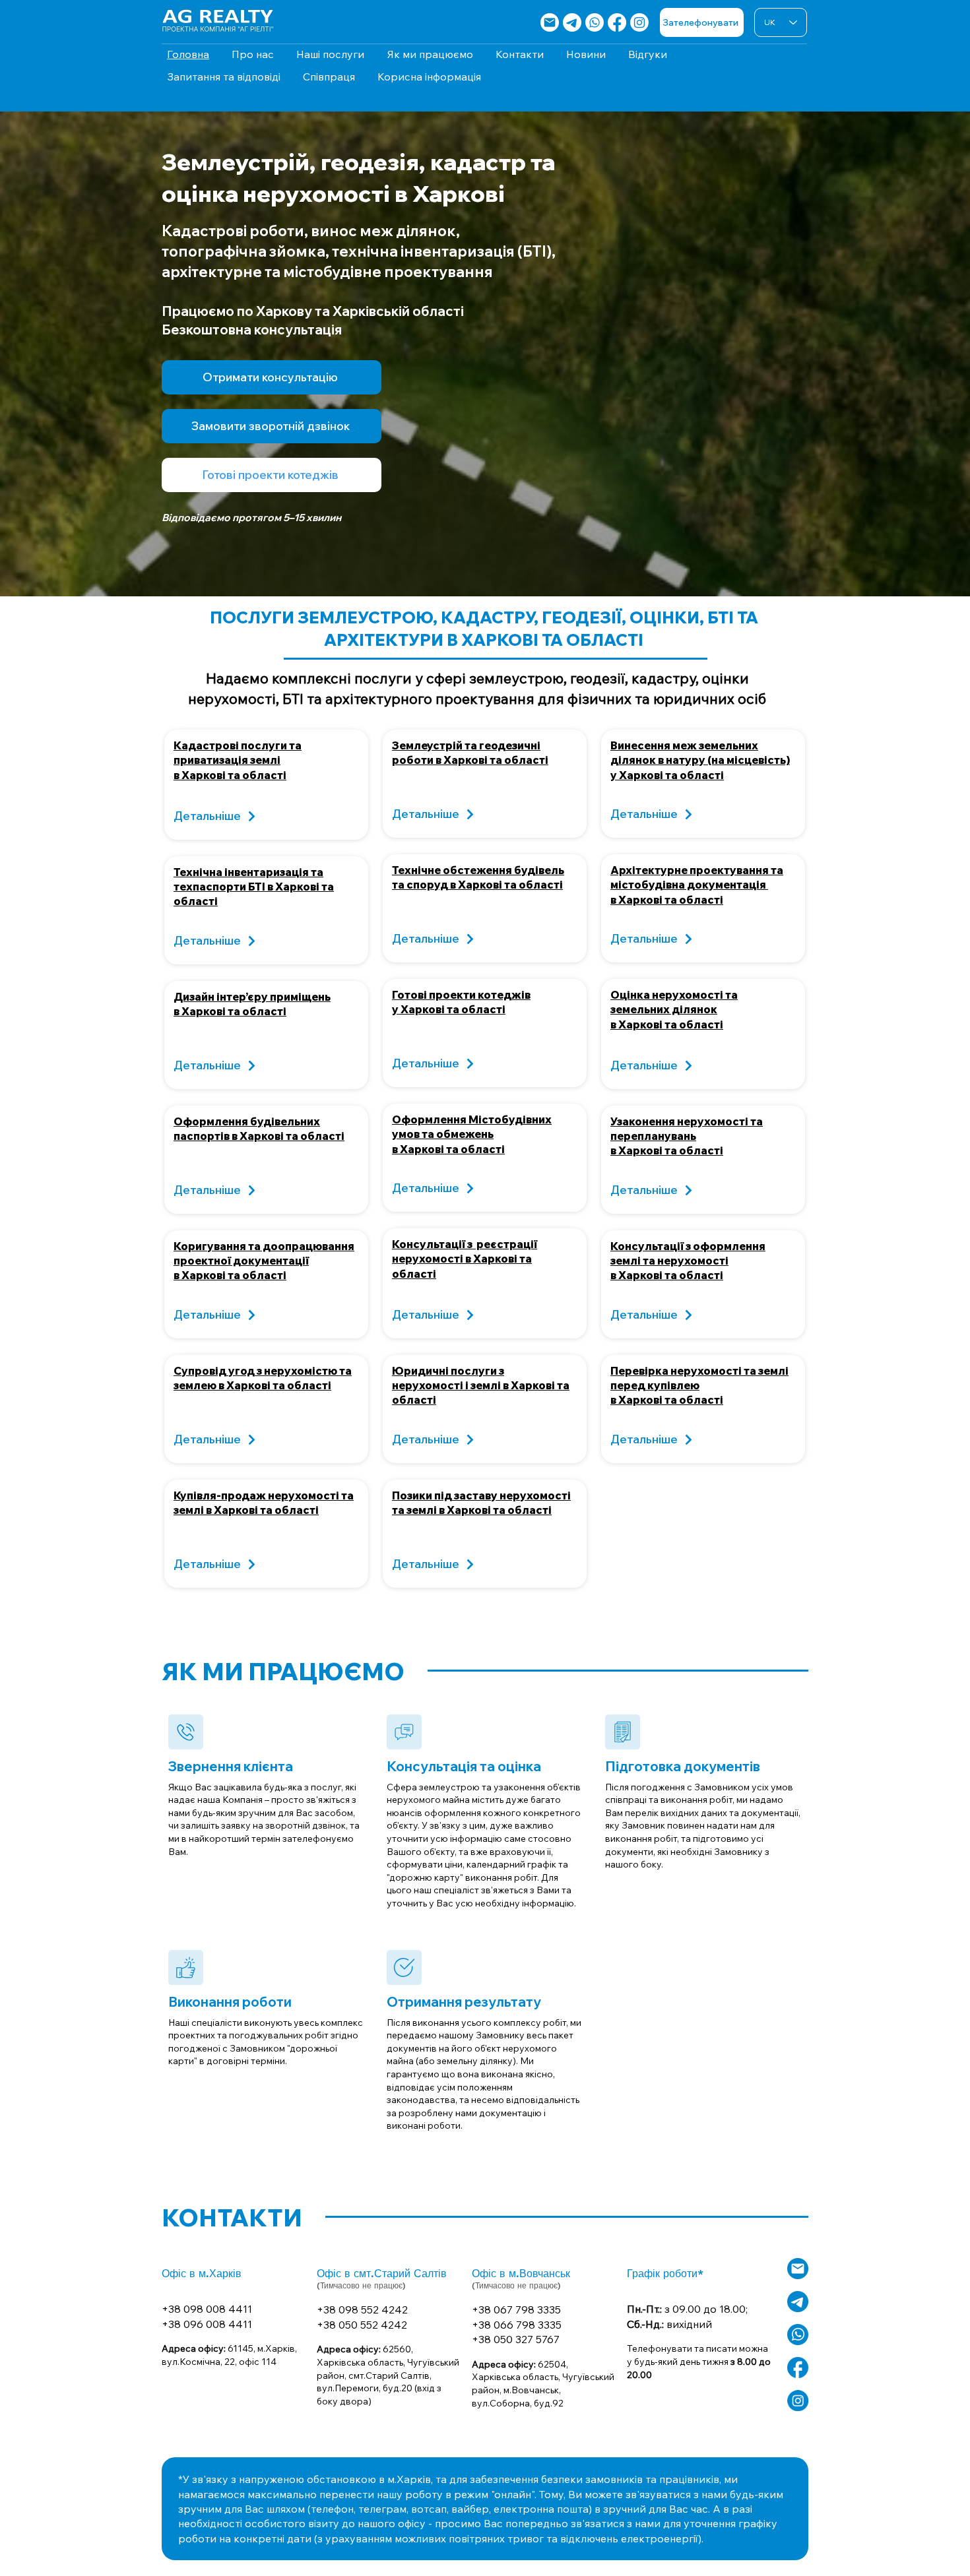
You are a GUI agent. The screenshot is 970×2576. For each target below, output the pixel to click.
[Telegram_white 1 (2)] (798, 2302)
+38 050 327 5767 (516, 2339)
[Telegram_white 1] (572, 22)
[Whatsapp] (595, 22)
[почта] (798, 2269)
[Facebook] (617, 22)
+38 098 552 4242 (362, 2309)
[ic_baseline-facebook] (798, 2368)
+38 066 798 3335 (517, 2325)
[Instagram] (639, 22)
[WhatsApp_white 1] (798, 2335)
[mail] (550, 22)
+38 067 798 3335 (516, 2309)
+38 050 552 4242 (362, 2325)
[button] (272, 426)
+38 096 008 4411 (207, 2324)
